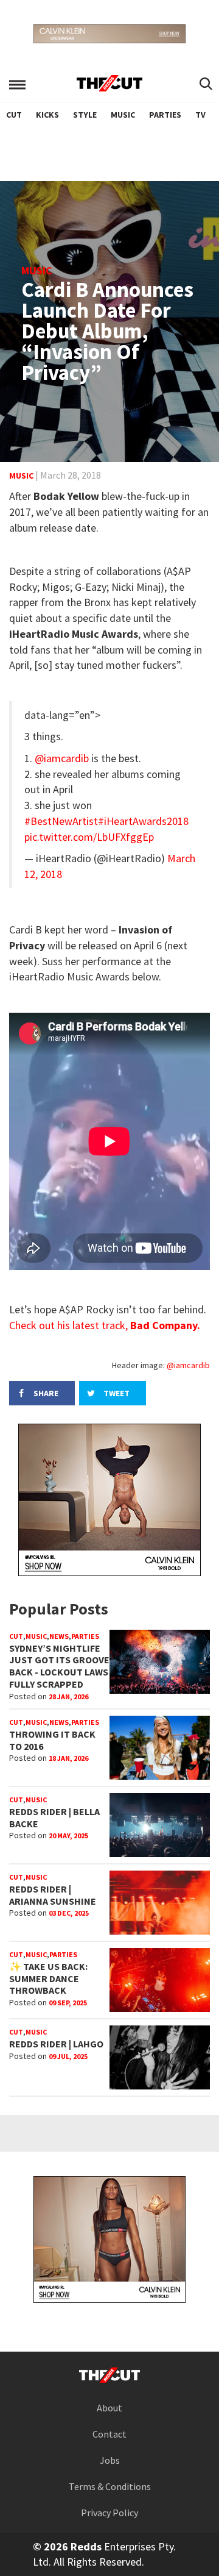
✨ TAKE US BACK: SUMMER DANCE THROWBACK (48, 1978)
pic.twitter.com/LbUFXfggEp (89, 837)
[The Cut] (109, 83)
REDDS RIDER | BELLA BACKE (54, 1818)
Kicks (47, 115)
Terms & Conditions (110, 2486)
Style (85, 115)
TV (200, 115)
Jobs (110, 2460)
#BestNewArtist (61, 821)
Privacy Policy (109, 2513)
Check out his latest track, (105, 1325)
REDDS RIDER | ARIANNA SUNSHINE (53, 1895)
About (109, 2408)
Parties (165, 115)
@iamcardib (62, 758)
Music (123, 115)
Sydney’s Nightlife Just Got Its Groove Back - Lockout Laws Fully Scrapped (59, 1666)
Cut (14, 115)
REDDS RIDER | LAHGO (56, 2044)
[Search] (206, 85)
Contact (109, 2434)
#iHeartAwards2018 (143, 821)
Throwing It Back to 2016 (52, 1740)
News (59, 1636)
